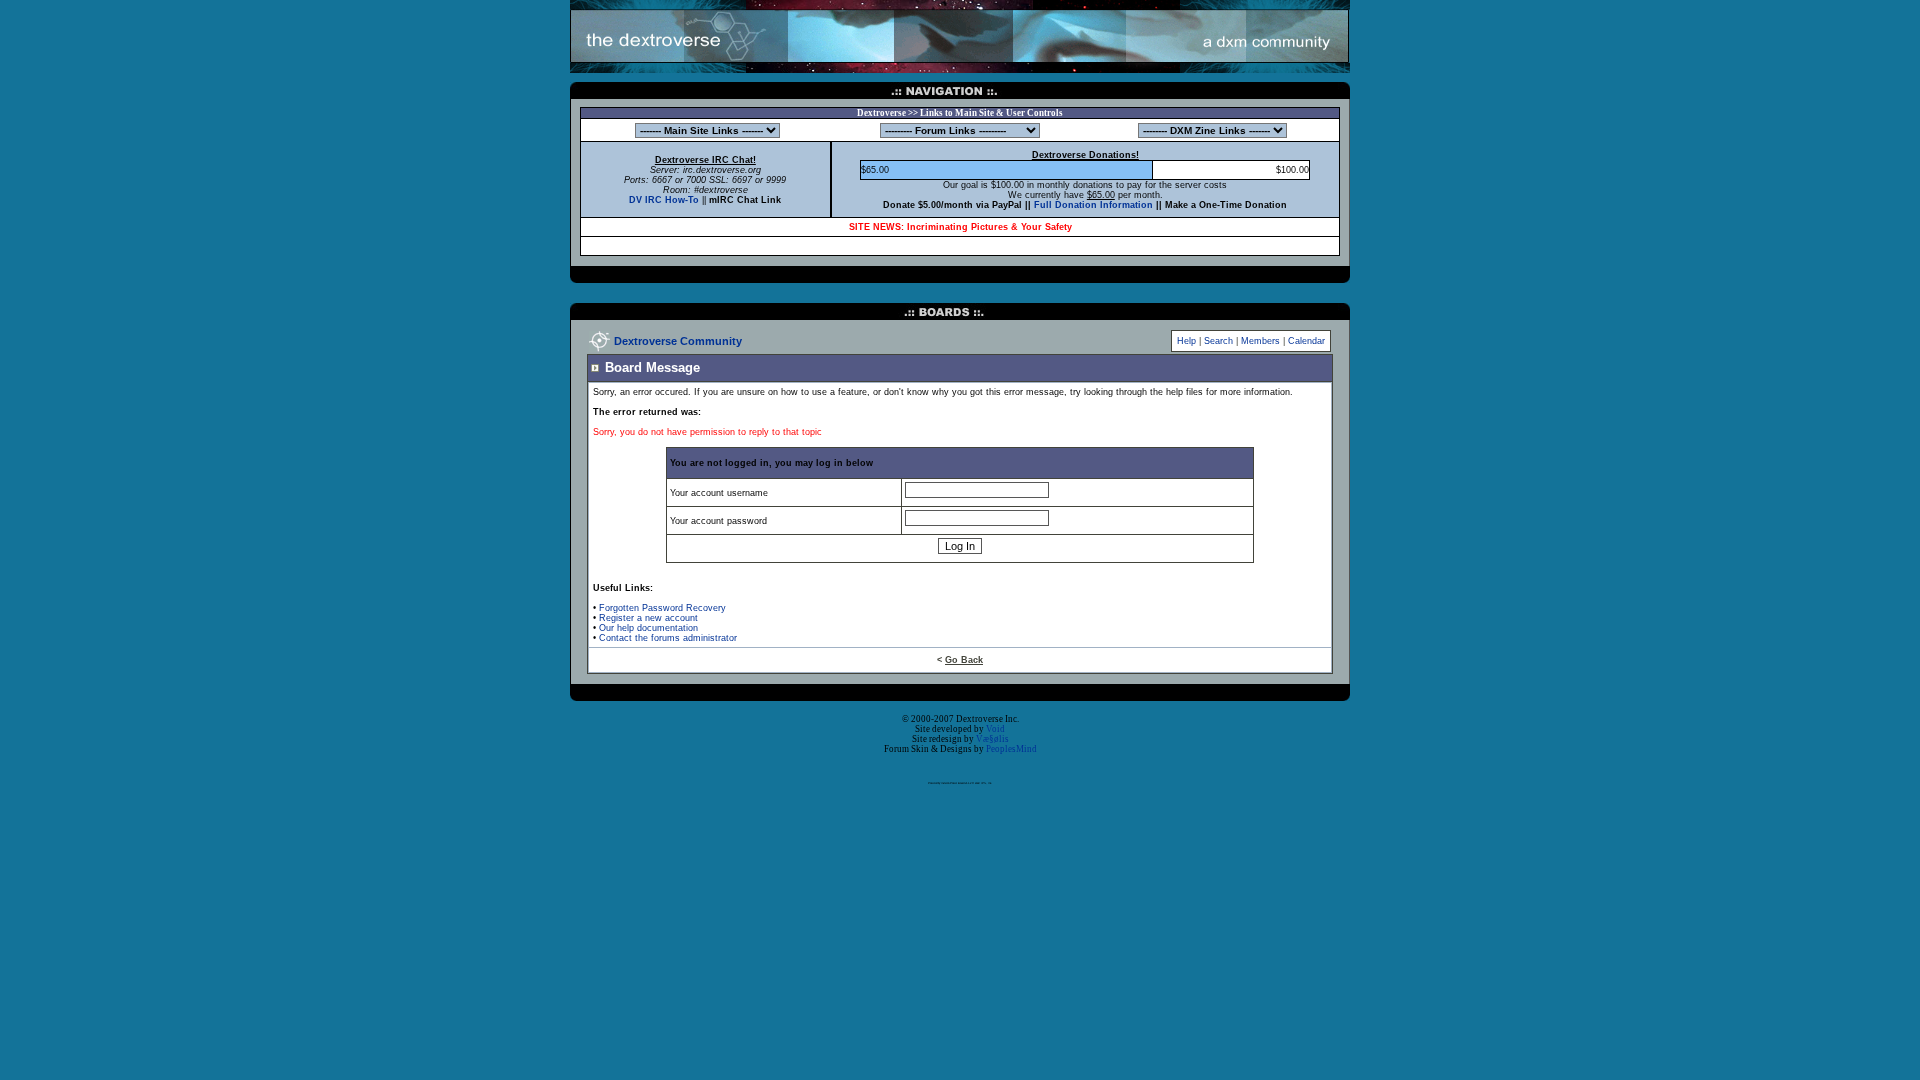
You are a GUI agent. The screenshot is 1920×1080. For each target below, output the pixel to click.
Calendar (1306, 341)
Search (1218, 341)
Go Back (964, 660)
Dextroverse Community (678, 341)
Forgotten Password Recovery (662, 608)
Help (1186, 341)
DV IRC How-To (664, 200)
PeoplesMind (1011, 749)
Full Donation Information (1093, 205)
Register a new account (648, 618)
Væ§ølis (992, 739)
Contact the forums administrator (668, 638)
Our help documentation (648, 628)
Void (995, 729)
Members (1260, 341)
